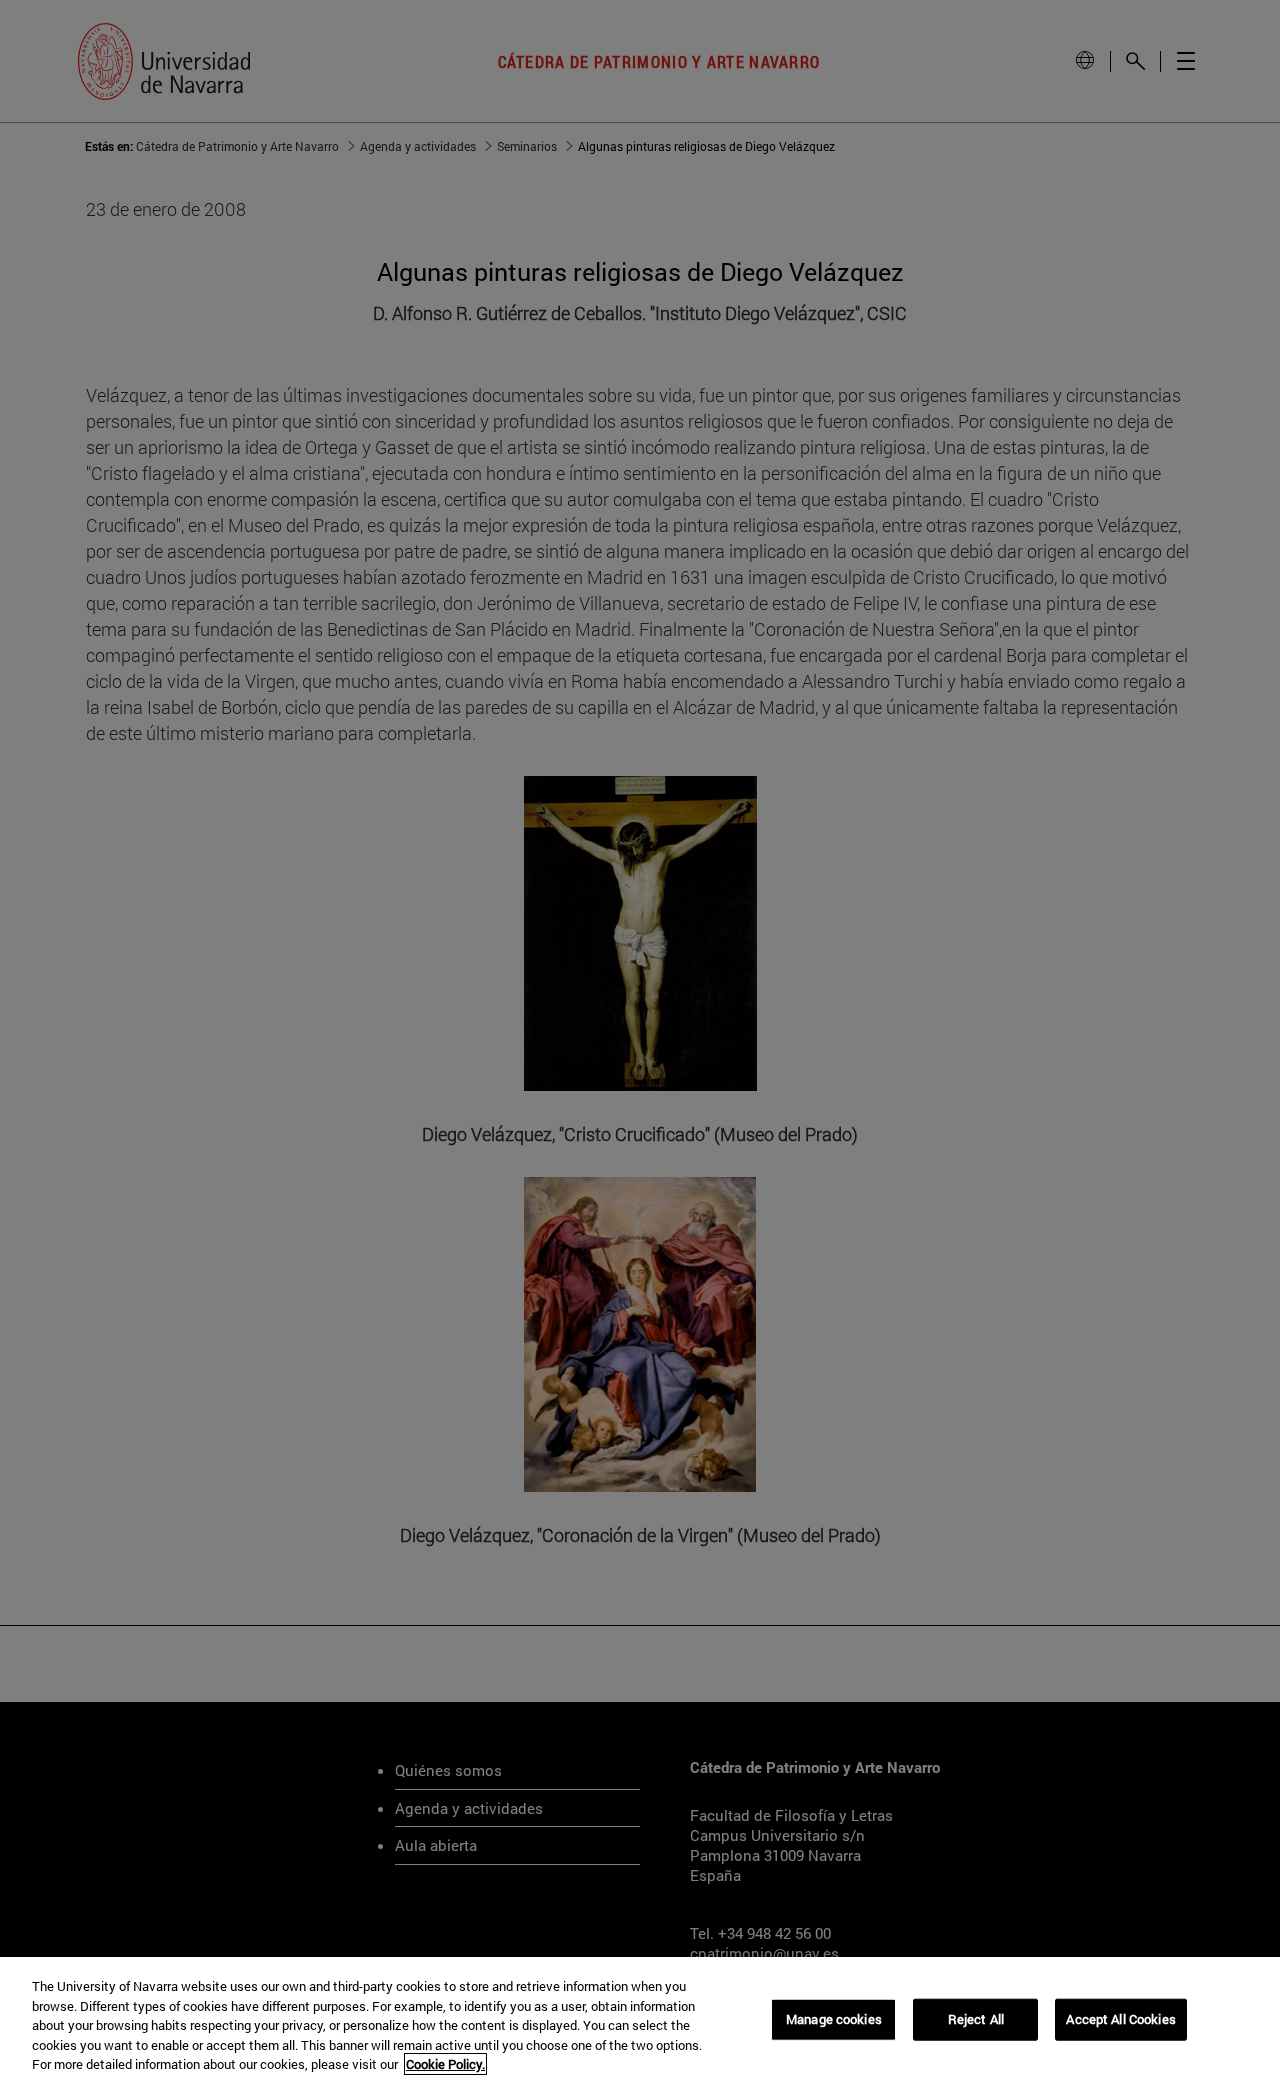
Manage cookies (834, 2019)
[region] (640, 2021)
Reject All (976, 2019)
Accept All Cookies (1120, 2019)
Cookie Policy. (445, 2064)
